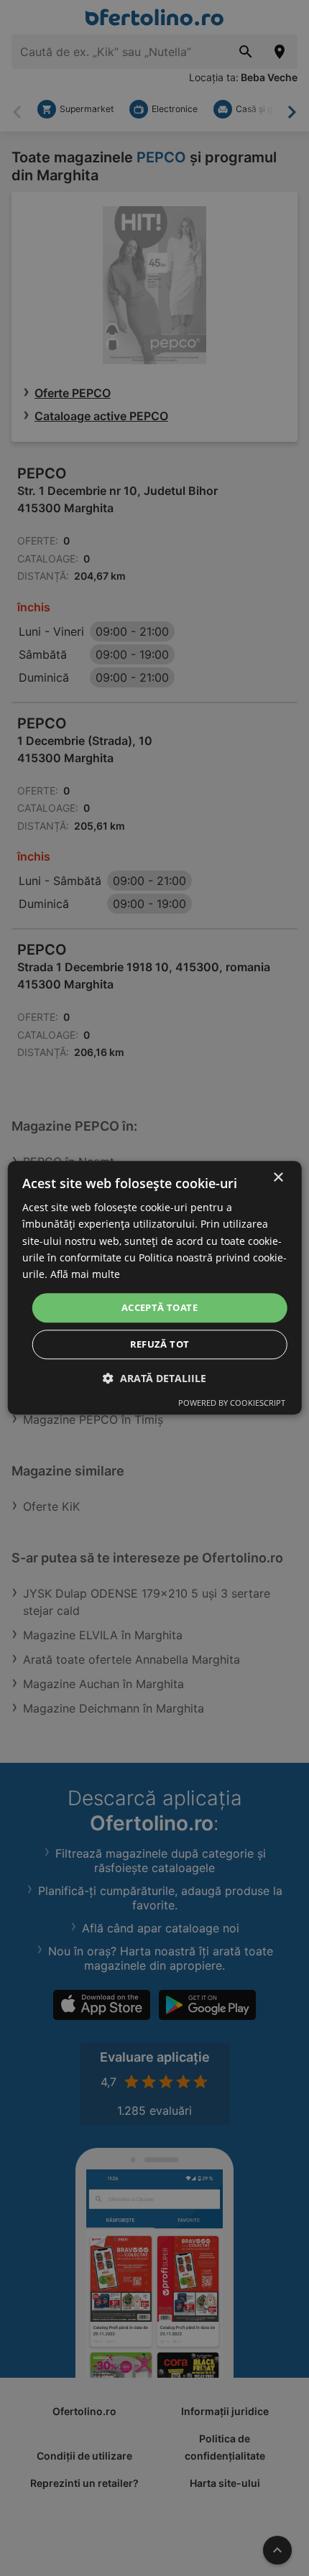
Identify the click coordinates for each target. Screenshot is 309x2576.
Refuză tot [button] (160, 1345)
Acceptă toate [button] (160, 1307)
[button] (154, 1379)
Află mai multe (85, 1274)
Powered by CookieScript (232, 1403)
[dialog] (155, 1288)
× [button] (278, 1178)
